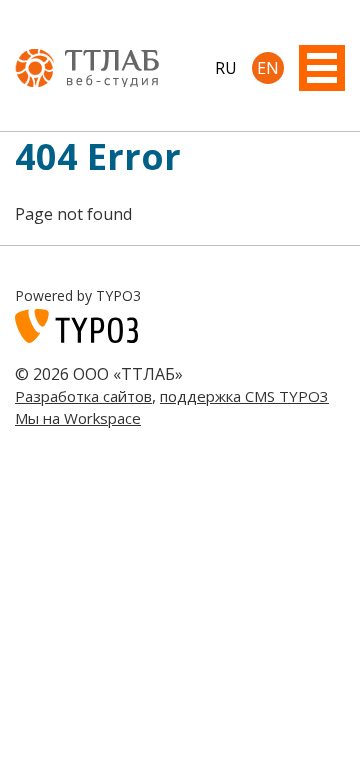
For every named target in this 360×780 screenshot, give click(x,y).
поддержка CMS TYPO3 (244, 396)
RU (226, 68)
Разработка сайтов (83, 396)
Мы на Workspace (78, 418)
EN (268, 68)
